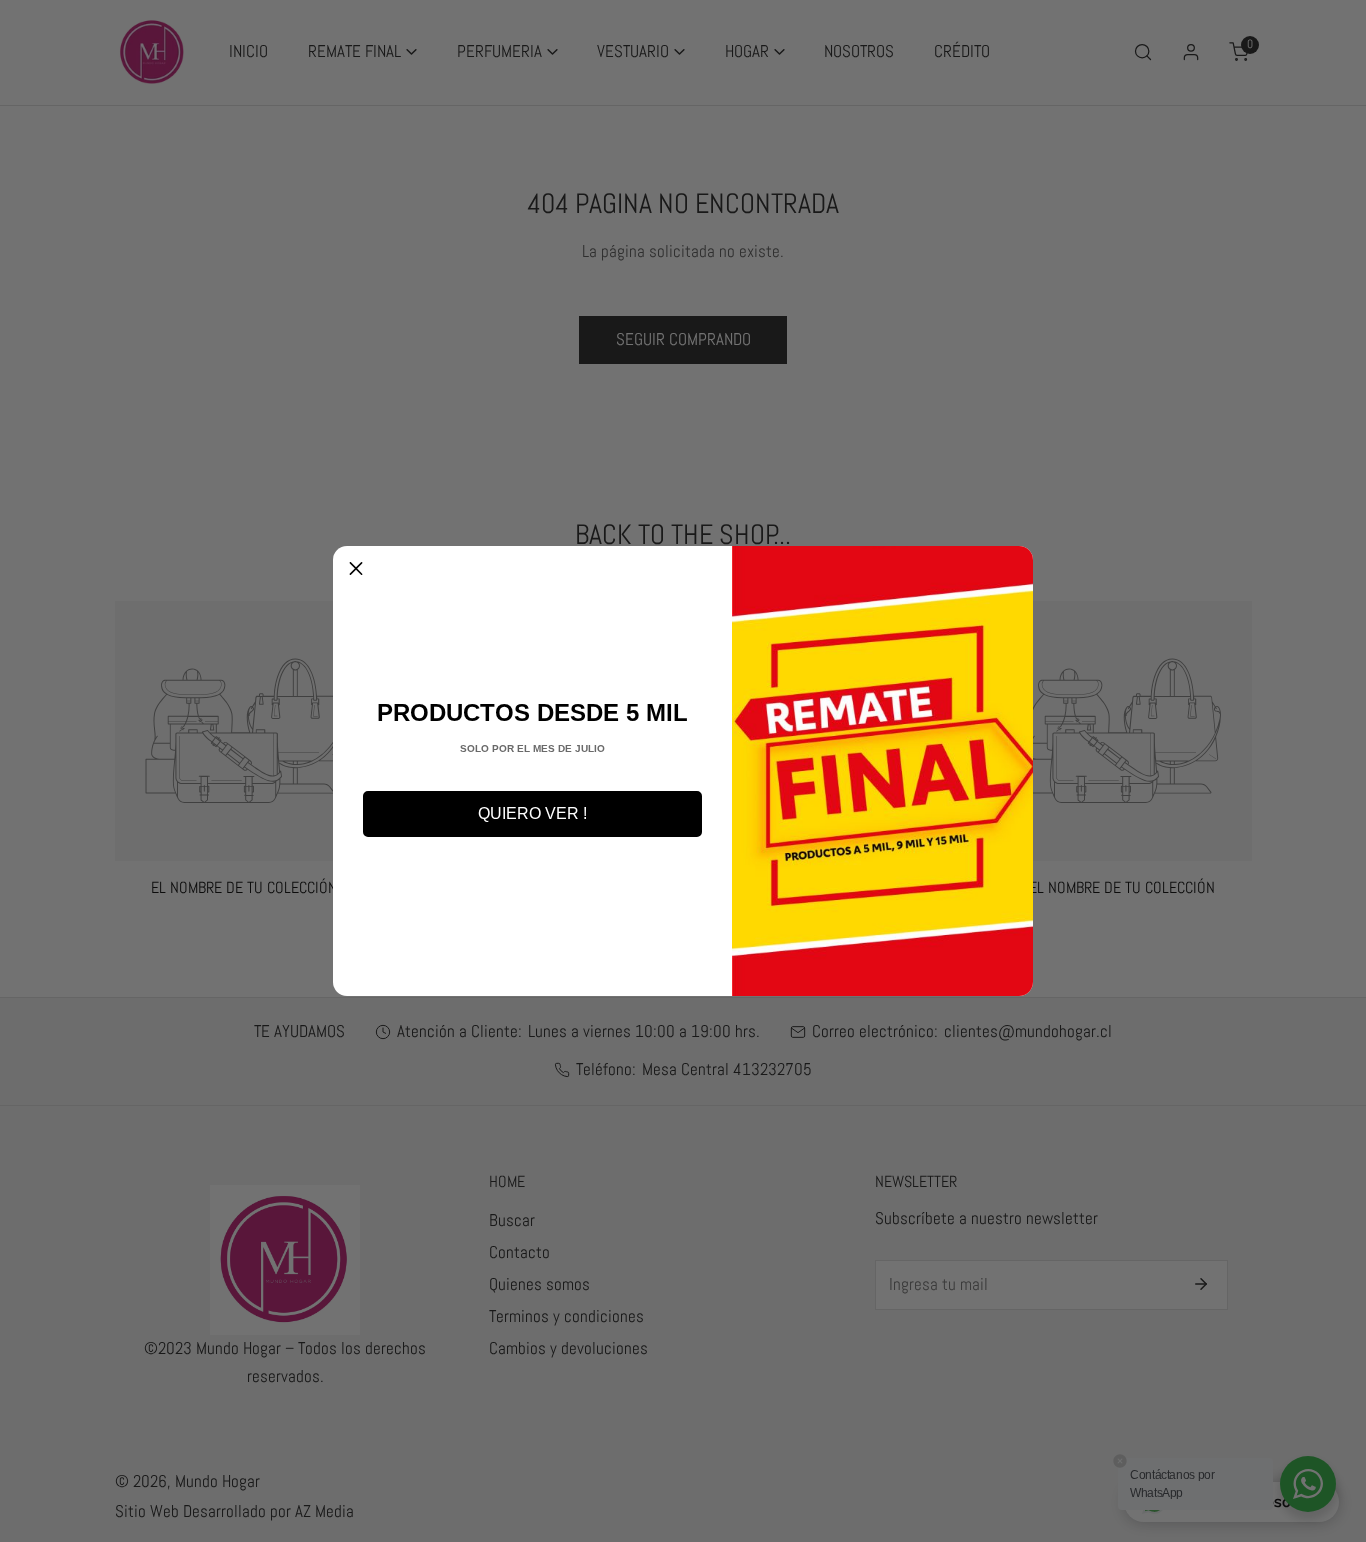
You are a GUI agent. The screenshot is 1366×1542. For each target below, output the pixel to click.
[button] (356, 569)
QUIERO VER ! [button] (532, 813)
